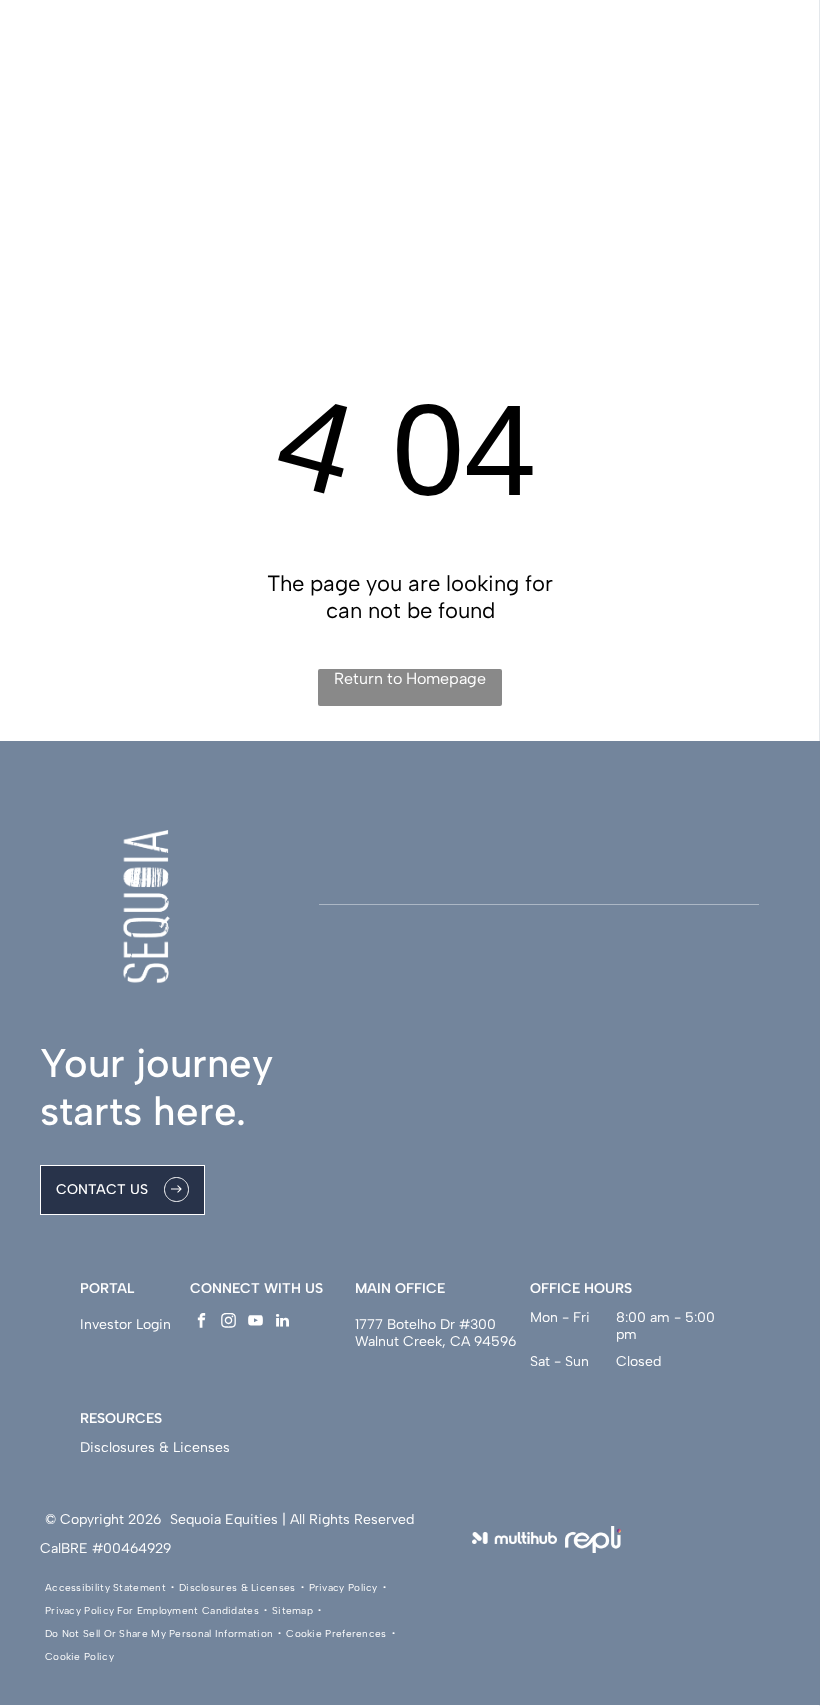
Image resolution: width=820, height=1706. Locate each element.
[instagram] (228, 1323)
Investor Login (125, 1324)
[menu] (776, 80)
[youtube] (255, 1323)
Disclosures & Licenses (155, 1447)
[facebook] (201, 1323)
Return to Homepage (410, 678)
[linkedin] (282, 1323)
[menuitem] (107, 1587)
